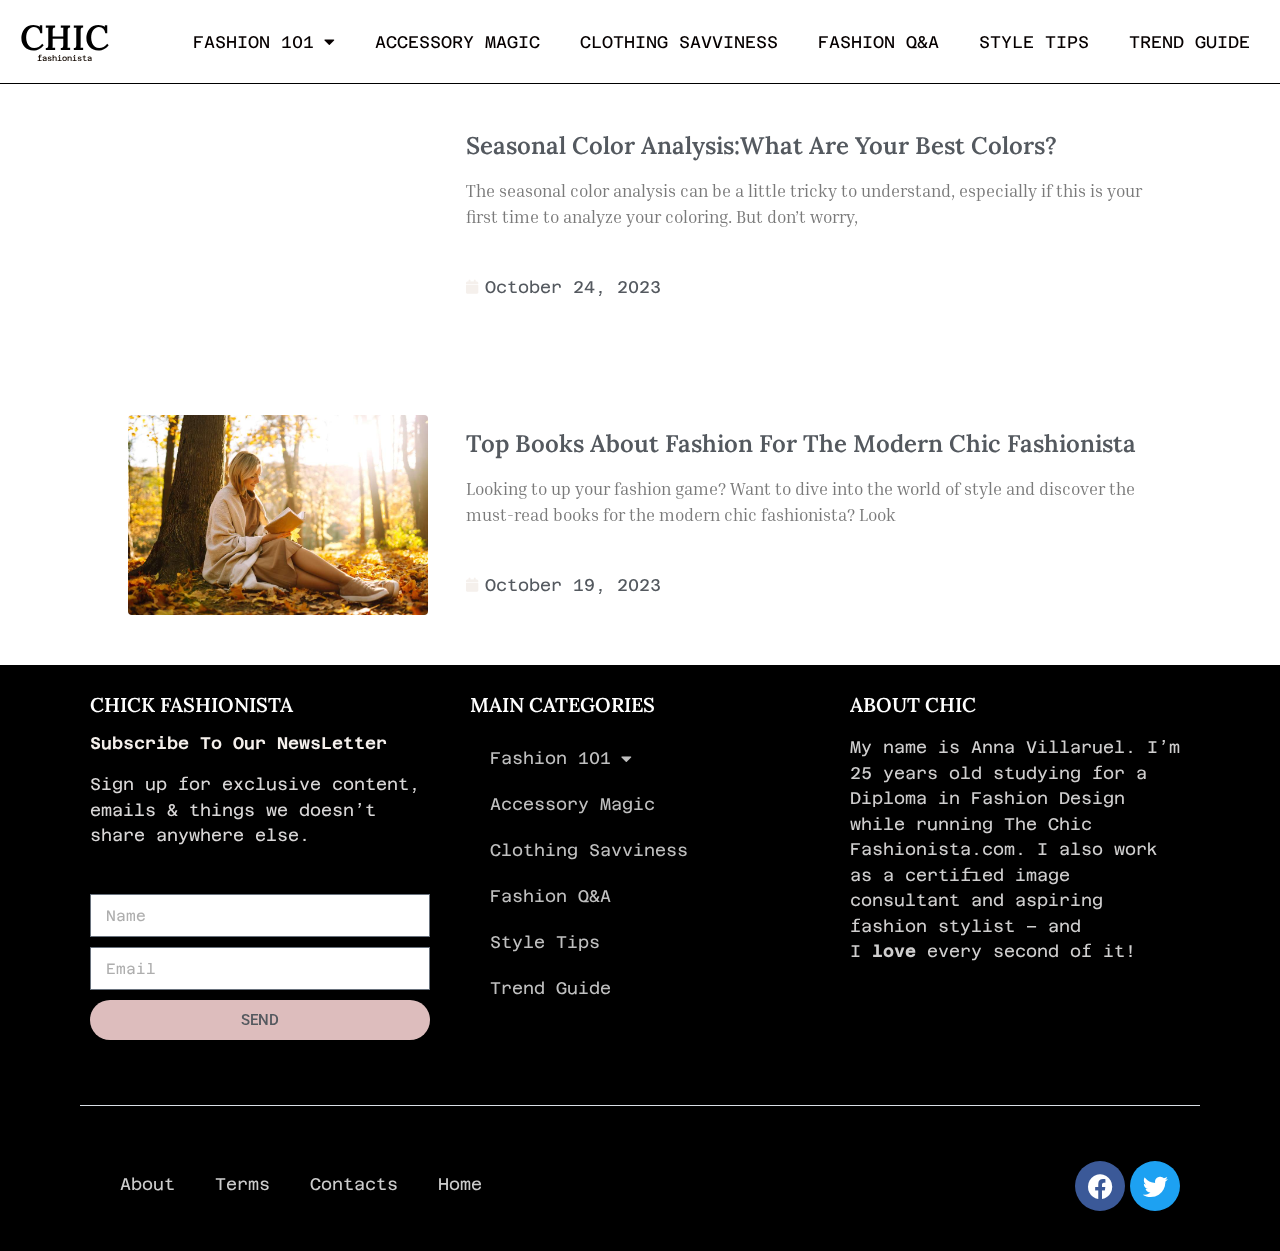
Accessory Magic (457, 42)
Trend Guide (1189, 42)
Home (460, 1184)
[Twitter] (1155, 1186)
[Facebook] (1100, 1186)
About (147, 1184)
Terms (242, 1184)
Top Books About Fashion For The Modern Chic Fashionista (801, 443)
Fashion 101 (253, 42)
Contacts (354, 1184)
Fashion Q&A (878, 42)
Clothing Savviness (679, 42)
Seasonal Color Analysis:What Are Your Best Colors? (761, 145)
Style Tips (1034, 42)
